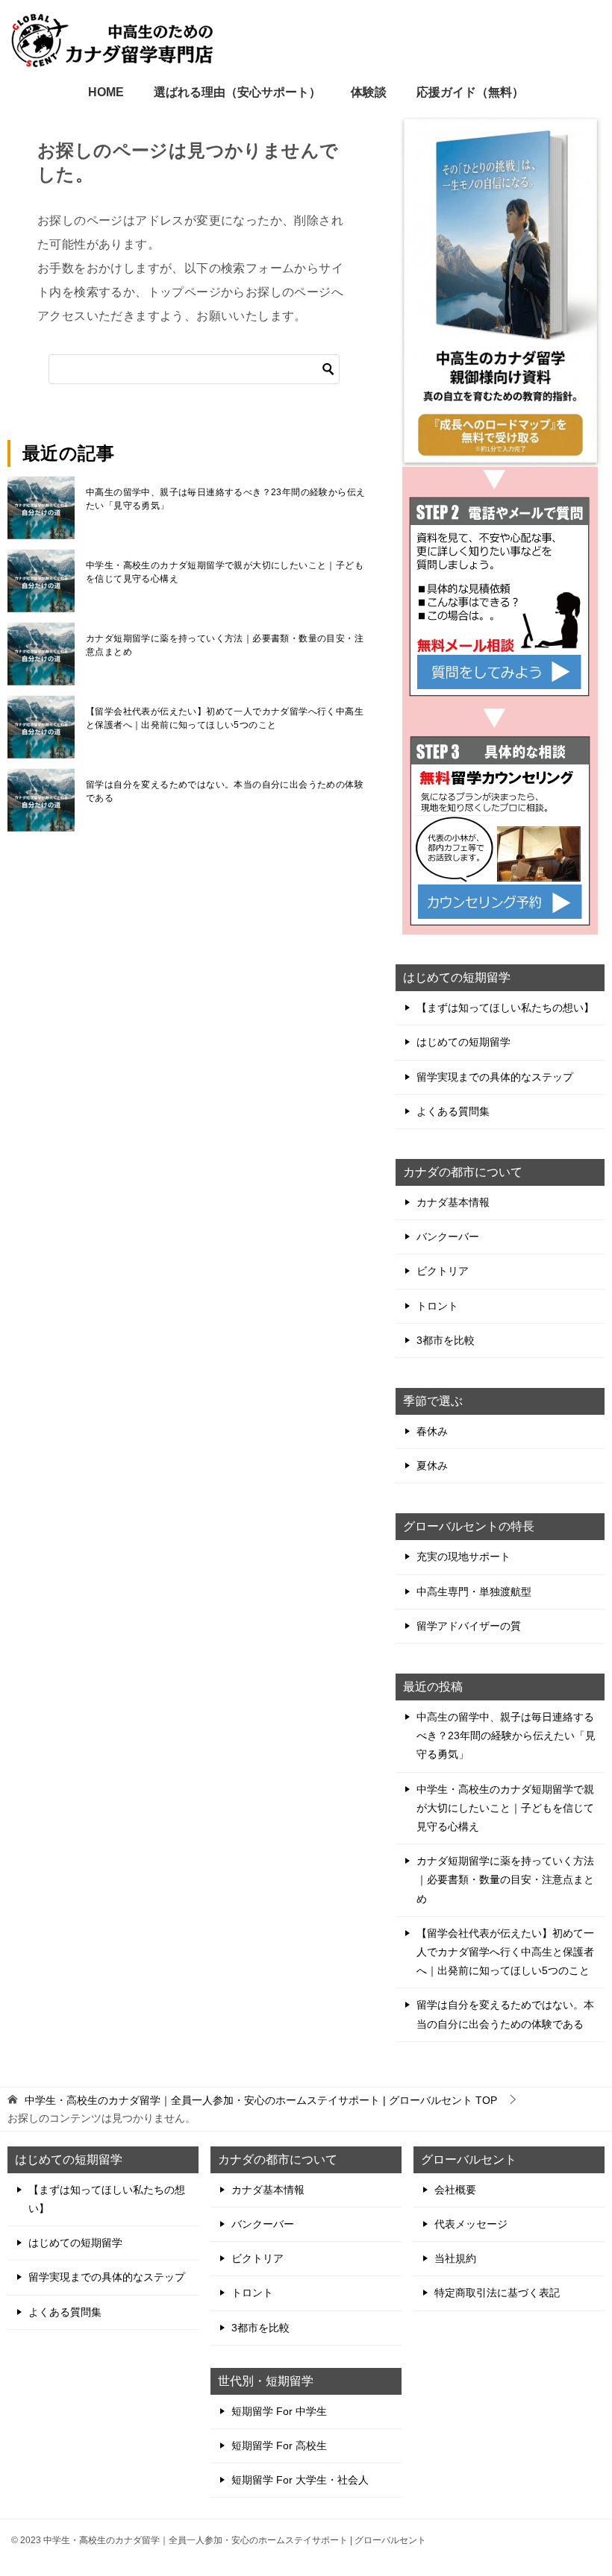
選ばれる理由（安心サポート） (237, 92)
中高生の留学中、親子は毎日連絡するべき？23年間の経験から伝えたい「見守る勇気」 (225, 499)
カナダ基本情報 (453, 1202)
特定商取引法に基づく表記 (497, 2293)
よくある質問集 (453, 1111)
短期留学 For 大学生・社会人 (300, 2480)
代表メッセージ (471, 2224)
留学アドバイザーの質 (469, 1626)
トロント (437, 1306)
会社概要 (455, 2190)
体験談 (369, 92)
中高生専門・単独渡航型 (474, 1592)
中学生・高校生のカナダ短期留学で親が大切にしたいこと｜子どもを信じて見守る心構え (225, 572)
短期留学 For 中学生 (279, 2411)
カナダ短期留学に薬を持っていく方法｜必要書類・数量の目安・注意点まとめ (225, 645)
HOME (106, 92)
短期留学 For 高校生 (279, 2445)
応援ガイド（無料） (470, 92)
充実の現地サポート (463, 1556)
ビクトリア (443, 1271)
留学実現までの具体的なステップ (495, 1077)
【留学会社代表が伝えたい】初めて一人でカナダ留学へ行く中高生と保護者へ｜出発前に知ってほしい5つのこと (225, 718)
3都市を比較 (446, 1340)
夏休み (432, 1466)
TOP (261, 2100)
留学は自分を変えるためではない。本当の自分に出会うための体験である (225, 791)
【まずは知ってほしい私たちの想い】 (505, 1008)
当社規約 (455, 2258)
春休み (432, 1431)
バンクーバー (448, 1237)
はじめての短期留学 (463, 1042)
